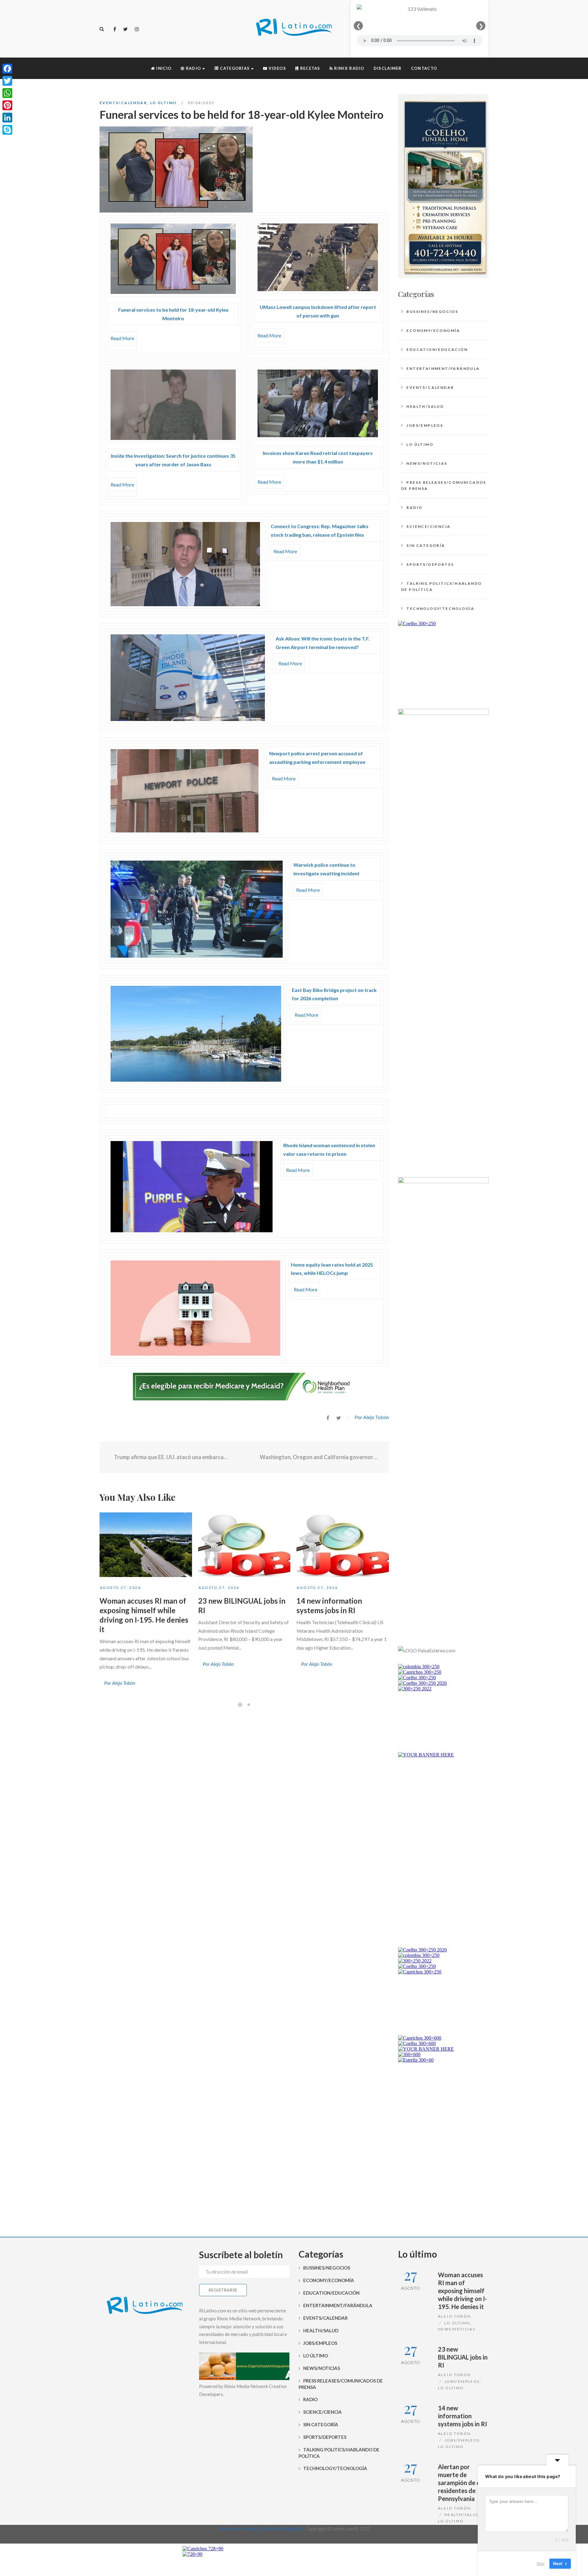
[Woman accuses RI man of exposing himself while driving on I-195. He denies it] (146, 1545)
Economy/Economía (433, 330)
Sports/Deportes (430, 564)
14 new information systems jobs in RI (462, 2416)
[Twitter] (125, 29)
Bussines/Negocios (432, 312)
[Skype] (7, 130)
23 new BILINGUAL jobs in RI (463, 2357)
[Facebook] (115, 29)
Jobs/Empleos (425, 425)
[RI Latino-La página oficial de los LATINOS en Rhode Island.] (294, 29)
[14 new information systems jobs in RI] (343, 1545)
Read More (122, 338)
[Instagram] (137, 29)
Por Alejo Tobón (372, 1417)
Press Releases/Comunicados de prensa (444, 485)
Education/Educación (437, 349)
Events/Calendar (123, 103)
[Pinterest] (7, 105)
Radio (414, 507)
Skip (541, 2563)
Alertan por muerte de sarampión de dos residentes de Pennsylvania (462, 2483)
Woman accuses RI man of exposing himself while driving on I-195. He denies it (462, 2291)
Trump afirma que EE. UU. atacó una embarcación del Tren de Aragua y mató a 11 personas (171, 1457)
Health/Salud (425, 406)
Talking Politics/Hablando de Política (441, 586)
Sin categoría (426, 545)
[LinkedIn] (7, 118)
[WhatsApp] (7, 93)
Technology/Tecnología (440, 608)
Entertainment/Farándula (443, 368)
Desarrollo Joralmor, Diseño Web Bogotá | (261, 2529)
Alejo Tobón (454, 2316)
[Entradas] (244, 1457)
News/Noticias (427, 463)
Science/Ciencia (428, 526)
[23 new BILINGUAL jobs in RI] (244, 1545)
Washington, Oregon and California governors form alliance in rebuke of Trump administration (320, 1457)
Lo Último (164, 103)
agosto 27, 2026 (120, 1588)
